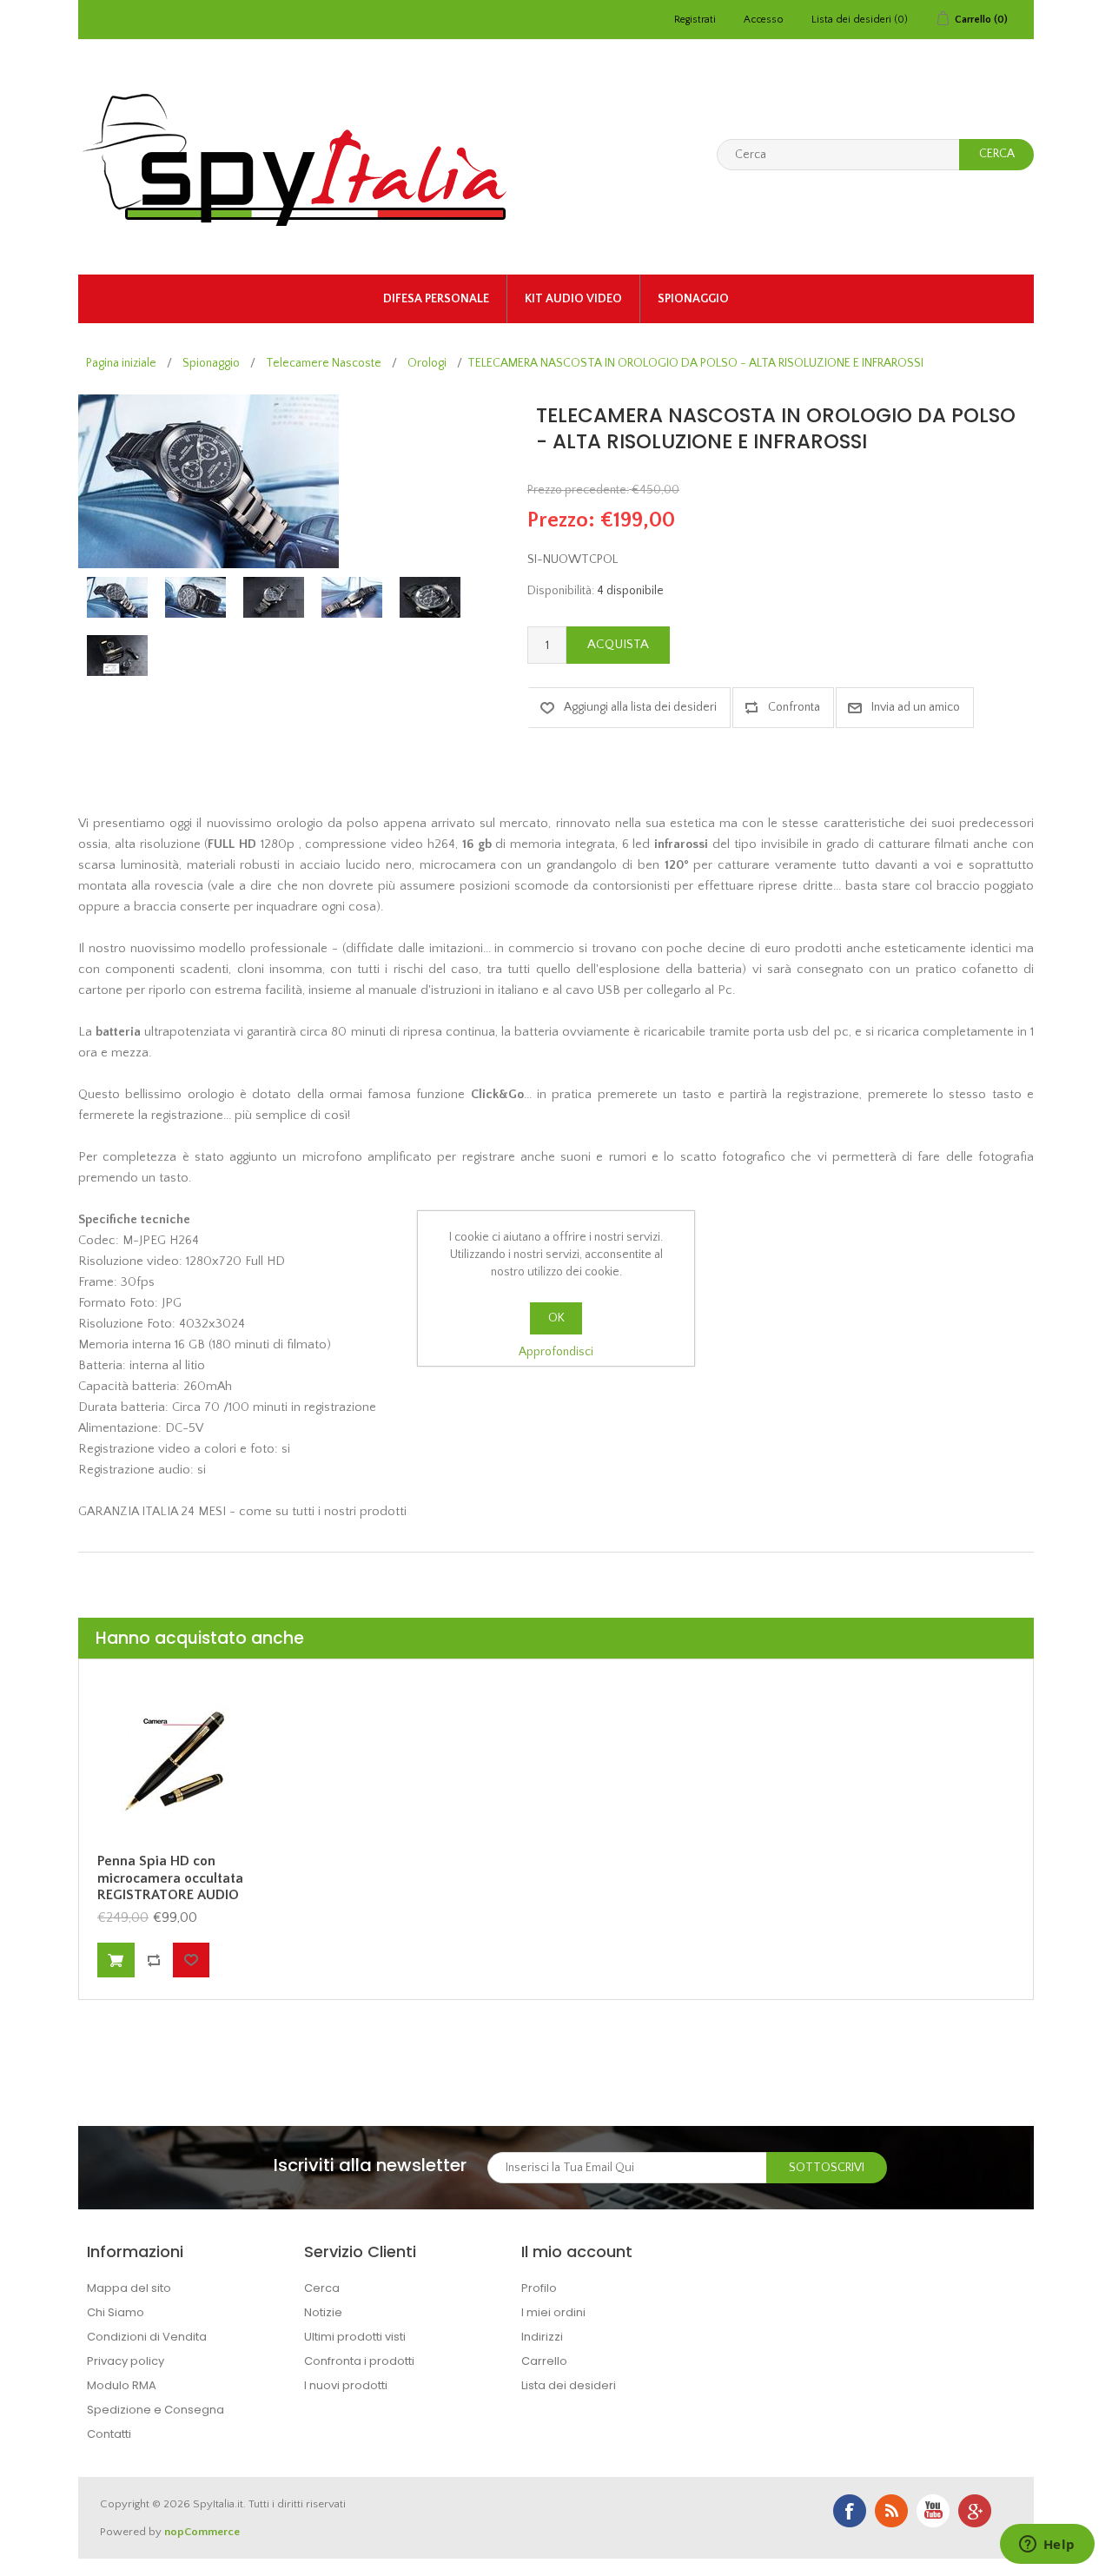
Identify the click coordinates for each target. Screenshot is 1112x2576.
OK (556, 1318)
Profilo (539, 2288)
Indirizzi (542, 2337)
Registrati (695, 20)
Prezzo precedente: (578, 490)
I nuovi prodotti (346, 2385)
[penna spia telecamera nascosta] (175, 1759)
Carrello (544, 2361)
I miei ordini (553, 2312)
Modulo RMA (122, 2385)
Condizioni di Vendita (147, 2337)
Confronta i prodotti (359, 2361)
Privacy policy (126, 2361)
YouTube (933, 2511)
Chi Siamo (116, 2312)
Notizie (323, 2312)
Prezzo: (561, 520)
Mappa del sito (129, 2288)
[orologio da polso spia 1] (195, 597)
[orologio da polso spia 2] (274, 597)
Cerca (322, 2288)
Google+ (975, 2511)
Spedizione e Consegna (156, 2410)
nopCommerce (202, 2532)
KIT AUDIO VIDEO (573, 299)
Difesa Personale (436, 299)
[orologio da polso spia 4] (430, 597)
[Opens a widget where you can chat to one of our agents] (1047, 2546)
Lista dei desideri (569, 2385)
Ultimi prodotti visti (355, 2337)
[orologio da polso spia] (117, 597)
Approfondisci (556, 1352)
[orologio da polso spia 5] (117, 656)
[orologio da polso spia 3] (352, 597)
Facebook (850, 2511)
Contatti (109, 2434)
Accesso (764, 20)
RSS (891, 2511)
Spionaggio (693, 299)
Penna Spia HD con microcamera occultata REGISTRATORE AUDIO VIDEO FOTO (170, 1886)
